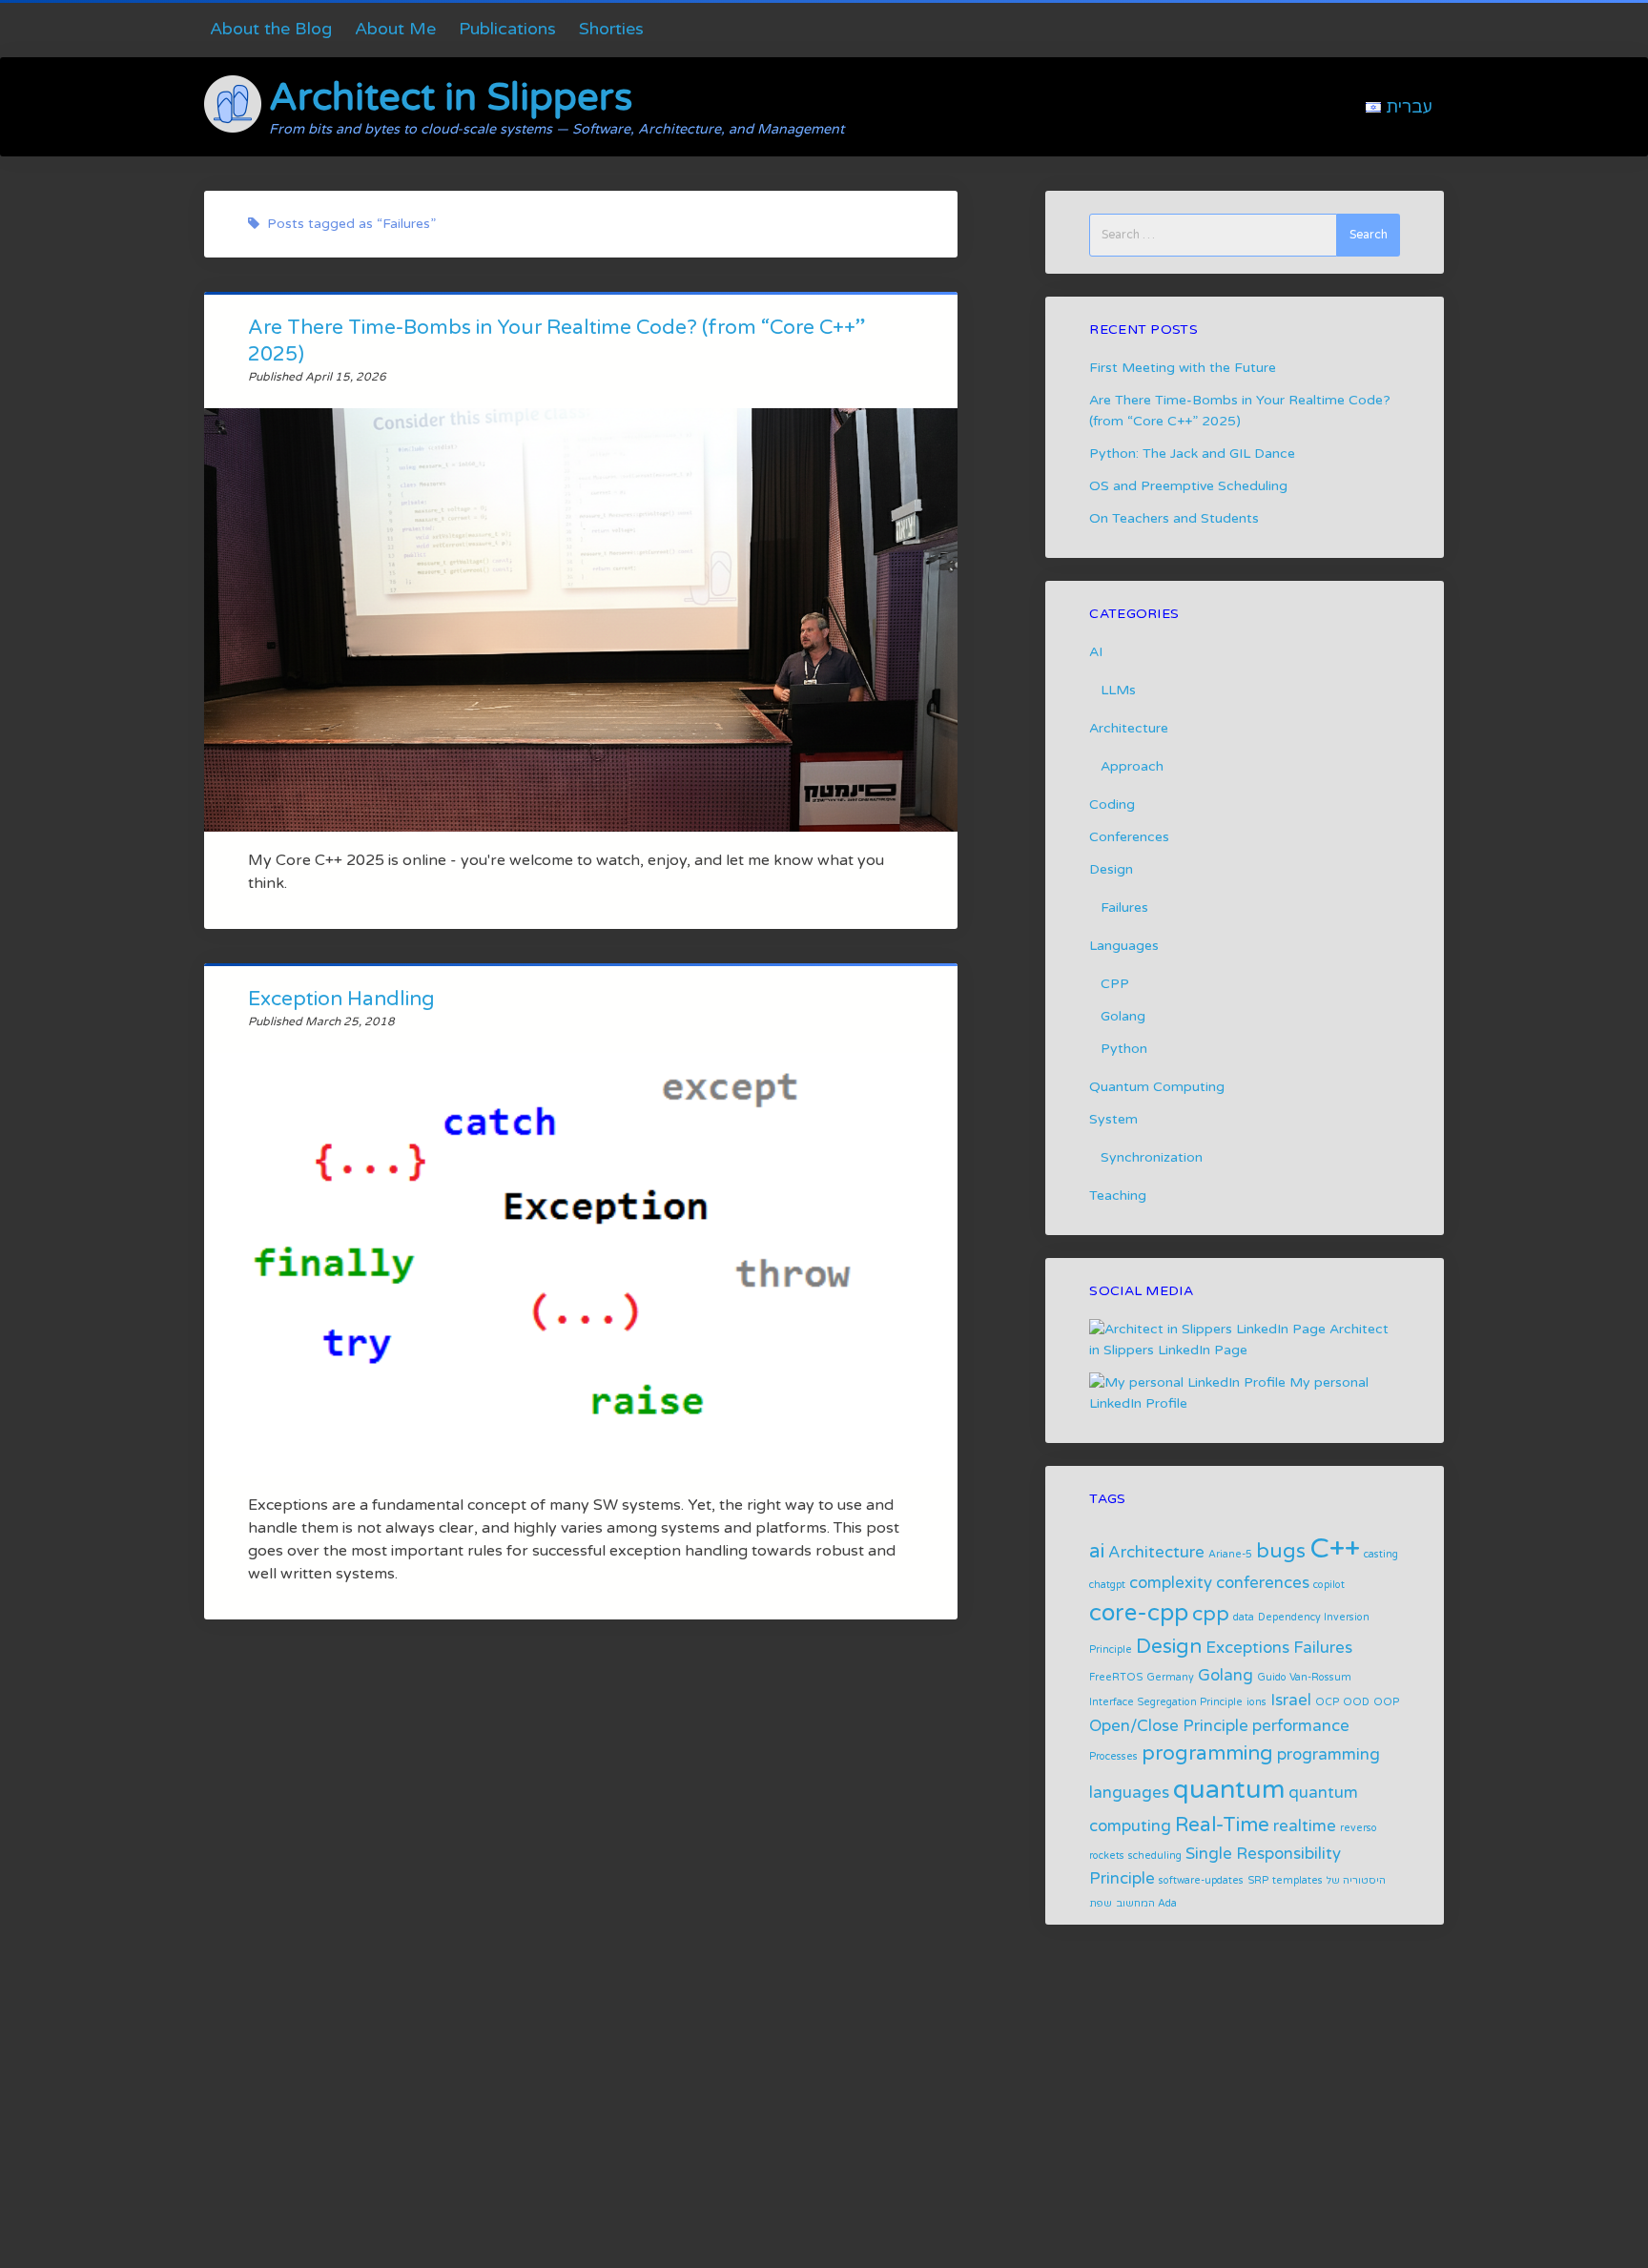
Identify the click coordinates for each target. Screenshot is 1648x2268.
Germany (1170, 1677)
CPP (1115, 984)
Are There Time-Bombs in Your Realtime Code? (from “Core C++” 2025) (581, 620)
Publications (507, 29)
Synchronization (1152, 1157)
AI (1096, 652)
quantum (1229, 1790)
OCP (1327, 1702)
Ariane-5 (1230, 1554)
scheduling (1155, 1856)
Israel (1291, 1701)
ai (1097, 1551)
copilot (1329, 1585)
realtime (1305, 1826)
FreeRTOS (1116, 1677)
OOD (1356, 1702)
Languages (1124, 946)
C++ (1335, 1548)
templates (1298, 1880)
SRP (1258, 1880)
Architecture (1129, 728)
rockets (1107, 1856)
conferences (1263, 1583)
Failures (1124, 907)
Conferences (1129, 837)
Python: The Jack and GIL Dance (1192, 454)
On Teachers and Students (1174, 518)
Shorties (611, 29)
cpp (1211, 1614)
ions (1257, 1702)
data (1244, 1617)
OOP (1386, 1702)
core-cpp (1139, 1613)
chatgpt (1107, 1585)
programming (1207, 1753)
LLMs (1118, 690)
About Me (395, 29)
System (1113, 1119)
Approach (1132, 766)
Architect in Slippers (451, 97)
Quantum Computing (1157, 1087)
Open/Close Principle (1169, 1726)
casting (1381, 1554)
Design (1111, 869)
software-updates (1201, 1880)
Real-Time (1222, 1825)
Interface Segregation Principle (1166, 1702)
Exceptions (1247, 1648)
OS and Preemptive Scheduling (1188, 486)
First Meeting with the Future (1183, 368)
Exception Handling (341, 999)
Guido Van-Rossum (1304, 1677)
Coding (1112, 804)
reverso (1359, 1828)
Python (1124, 1049)
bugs (1281, 1551)
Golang (1123, 1016)
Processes (1113, 1756)
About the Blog (271, 29)
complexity (1171, 1583)
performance (1301, 1726)
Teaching (1118, 1196)
